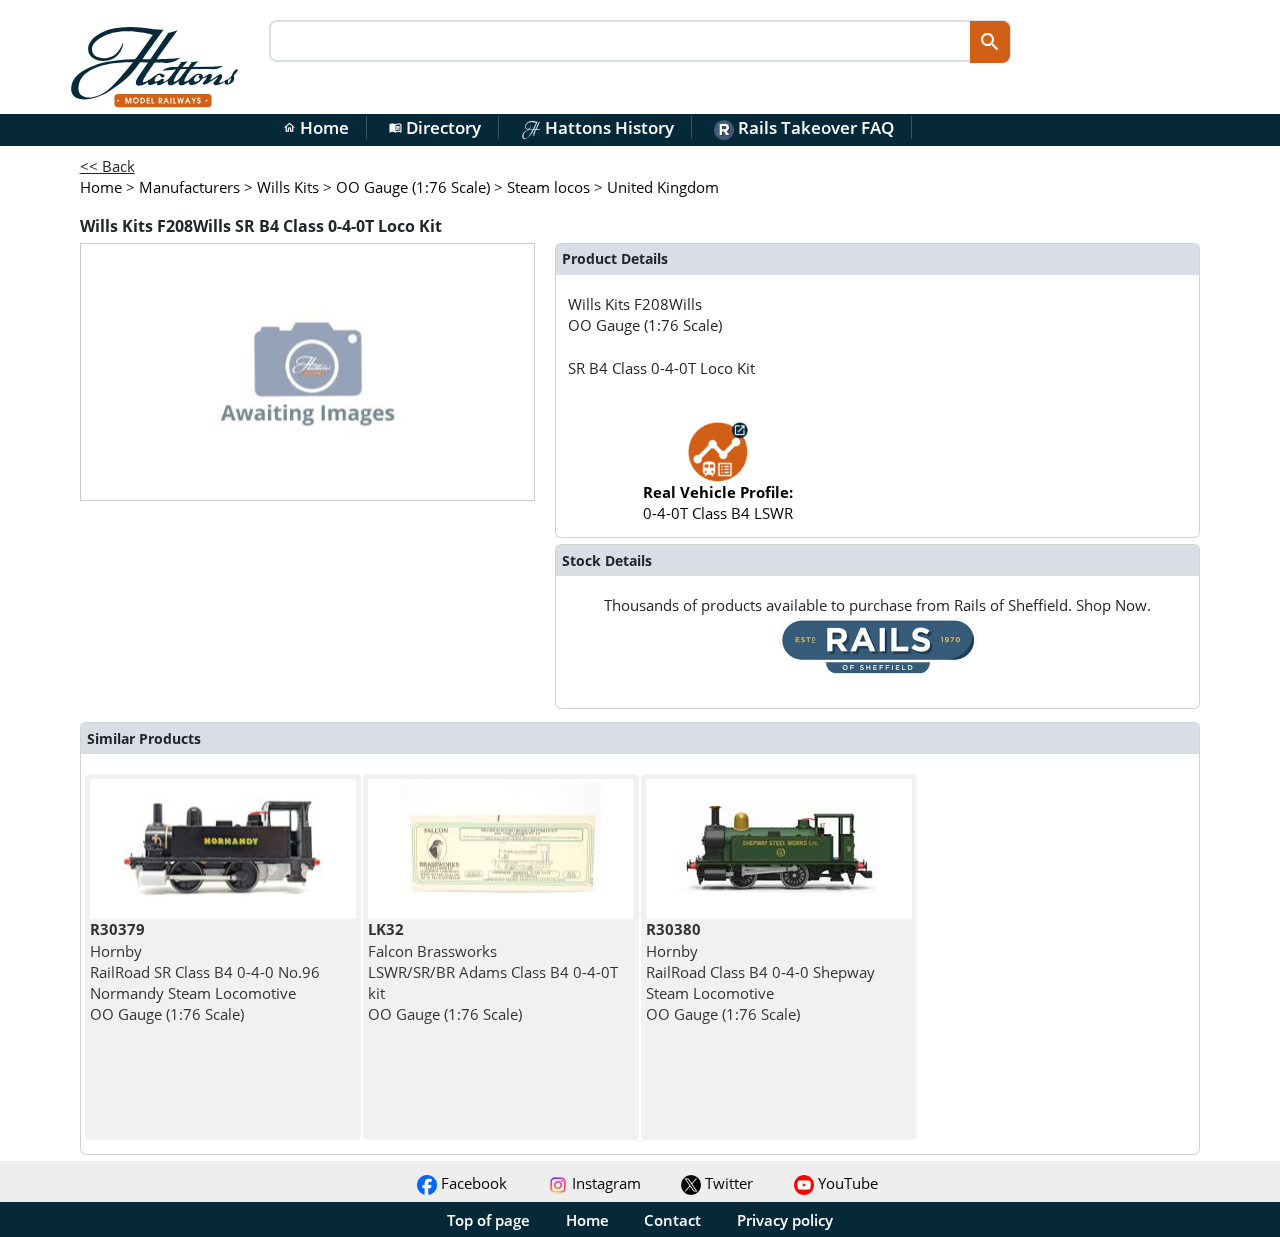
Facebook (472, 1183)
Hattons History (607, 127)
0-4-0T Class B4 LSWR (718, 502)
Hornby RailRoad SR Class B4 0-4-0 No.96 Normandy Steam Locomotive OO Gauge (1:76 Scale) (205, 971)
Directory (435, 127)
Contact (672, 1220)
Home (316, 127)
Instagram (604, 1183)
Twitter (727, 1183)
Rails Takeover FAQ (814, 127)
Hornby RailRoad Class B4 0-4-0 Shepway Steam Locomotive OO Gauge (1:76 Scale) (760, 971)
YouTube (846, 1183)
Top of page (488, 1220)
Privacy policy (785, 1220)
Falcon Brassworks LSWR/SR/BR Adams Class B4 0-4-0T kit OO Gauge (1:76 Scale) (493, 971)
